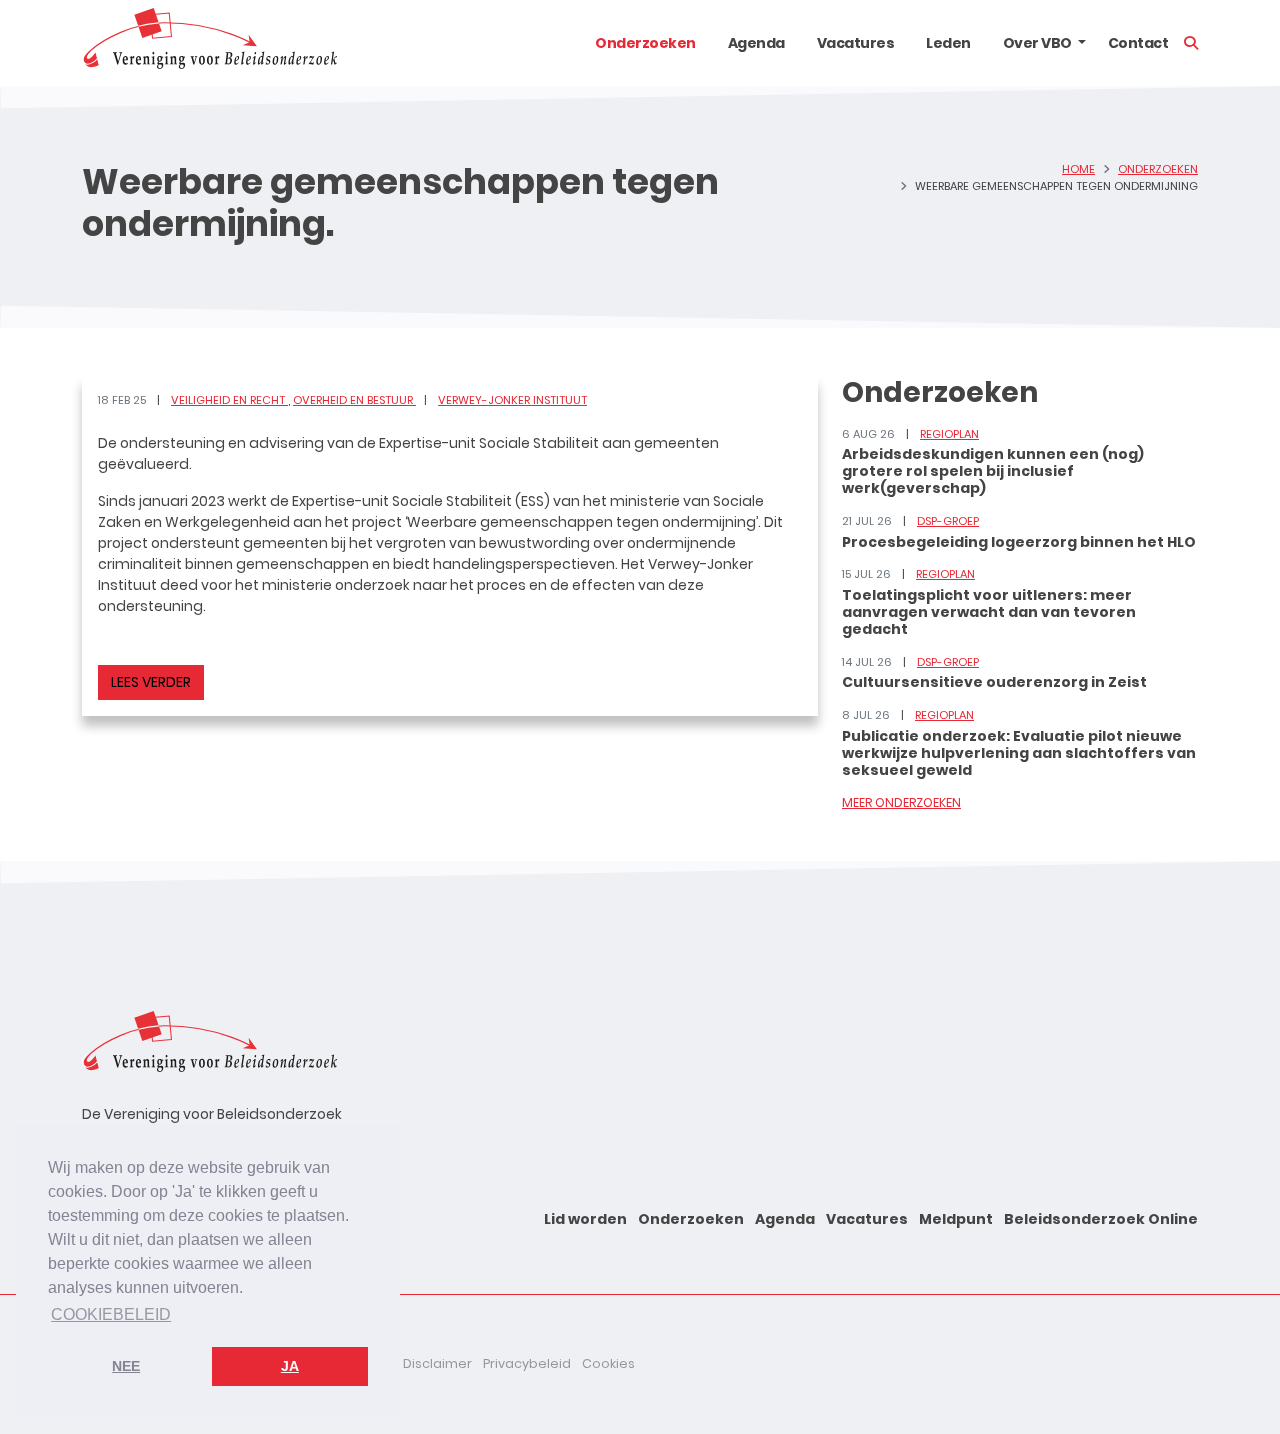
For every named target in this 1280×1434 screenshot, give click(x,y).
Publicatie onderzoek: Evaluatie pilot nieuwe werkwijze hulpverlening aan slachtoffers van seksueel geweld (1019, 753)
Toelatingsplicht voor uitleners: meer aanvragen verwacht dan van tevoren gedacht (989, 612)
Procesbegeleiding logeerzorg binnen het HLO (1019, 542)
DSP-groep (948, 521)
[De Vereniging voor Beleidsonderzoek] (209, 43)
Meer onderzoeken (901, 802)
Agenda (756, 43)
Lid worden (585, 1219)
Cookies (608, 1363)
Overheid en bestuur (354, 400)
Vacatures (856, 43)
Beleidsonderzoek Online (1101, 1219)
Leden (948, 43)
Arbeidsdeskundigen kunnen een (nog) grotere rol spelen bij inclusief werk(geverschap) (993, 471)
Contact (1138, 43)
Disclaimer (437, 1363)
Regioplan (949, 434)
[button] (1082, 43)
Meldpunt (956, 1219)
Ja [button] (290, 1366)
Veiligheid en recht (229, 400)
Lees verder (151, 682)
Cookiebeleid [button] (111, 1314)
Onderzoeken (645, 43)
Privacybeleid (527, 1363)
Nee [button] (126, 1366)
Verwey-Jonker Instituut (512, 400)
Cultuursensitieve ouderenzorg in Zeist (994, 682)
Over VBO (1037, 43)
